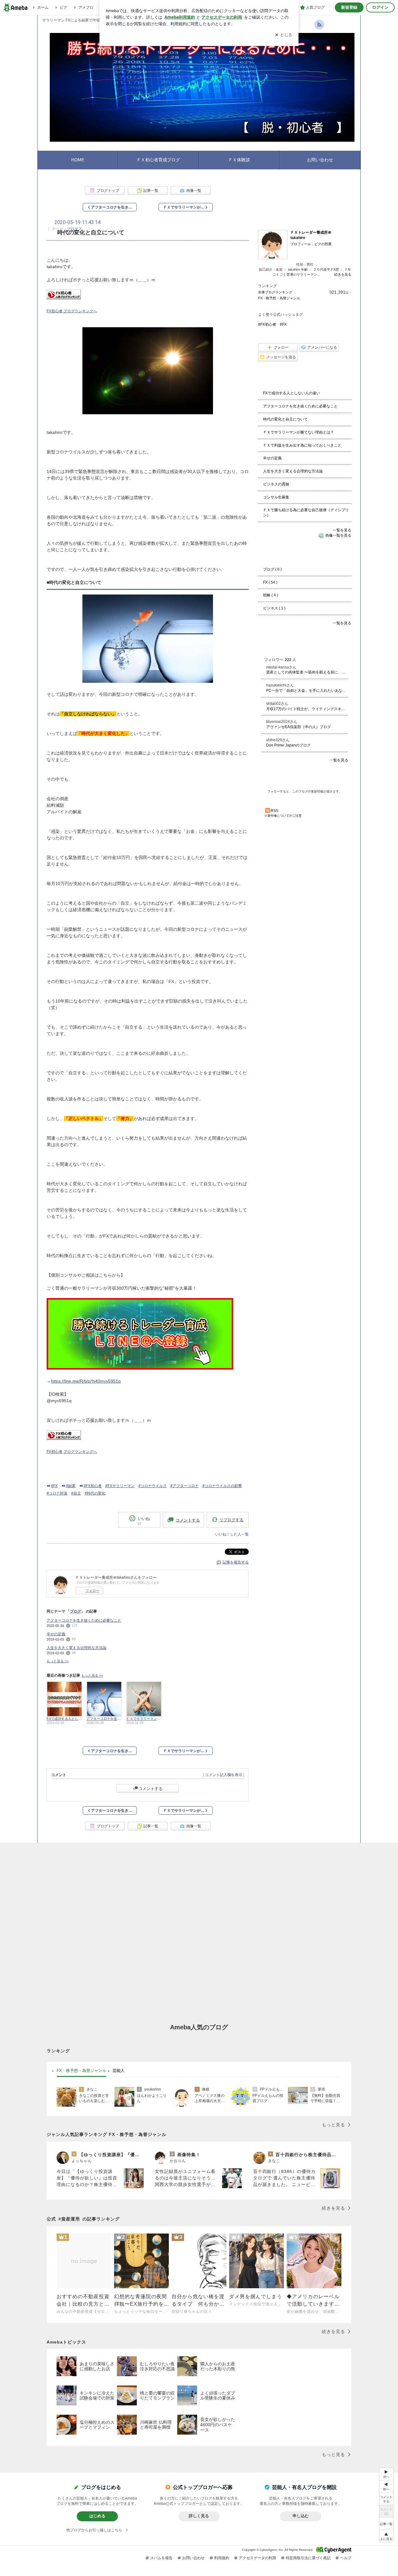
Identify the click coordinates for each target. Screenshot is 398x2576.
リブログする (231, 1520)
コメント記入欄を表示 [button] (224, 1775)
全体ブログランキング (275, 292)
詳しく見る (199, 2516)
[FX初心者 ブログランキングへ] (64, 298)
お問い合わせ (320, 160)
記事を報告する (236, 1562)
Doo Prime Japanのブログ (288, 745)
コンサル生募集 (276, 497)
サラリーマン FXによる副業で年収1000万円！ (81, 20)
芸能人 (119, 2070)
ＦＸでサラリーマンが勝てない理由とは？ (298, 432)
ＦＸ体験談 (239, 160)
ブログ (72, 229)
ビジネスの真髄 (276, 484)
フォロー (92, 1591)
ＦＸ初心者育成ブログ (158, 160)
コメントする (150, 1789)
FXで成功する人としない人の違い (292, 393)
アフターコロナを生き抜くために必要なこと (84, 1620)
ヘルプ (346, 2558)
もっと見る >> (58, 1661)
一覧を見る (342, 530)
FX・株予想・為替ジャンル (279, 298)
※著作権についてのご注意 (283, 816)
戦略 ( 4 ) (271, 595)
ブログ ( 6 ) (272, 569)
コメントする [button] (188, 1520)
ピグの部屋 (323, 244)
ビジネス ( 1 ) (274, 608)
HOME (78, 160)
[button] (386, 2536)
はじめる (97, 2516)
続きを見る (343, 274)
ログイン (380, 7)
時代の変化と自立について (285, 419)
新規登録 (349, 7)
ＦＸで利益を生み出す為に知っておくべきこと (302, 445)
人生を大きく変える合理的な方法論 (76, 1648)
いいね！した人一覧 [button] (232, 1534)
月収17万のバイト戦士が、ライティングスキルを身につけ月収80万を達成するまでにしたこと (307, 709)
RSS (274, 811)
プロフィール (301, 244)
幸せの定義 (56, 1634)
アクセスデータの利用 (257, 2558)
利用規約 (222, 2558)
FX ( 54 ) (270, 582)
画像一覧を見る (338, 535)
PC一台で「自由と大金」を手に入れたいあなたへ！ (307, 691)
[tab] (81, 2071)
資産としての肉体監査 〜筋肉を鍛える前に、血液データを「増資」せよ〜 (307, 672)
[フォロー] (305, 777)
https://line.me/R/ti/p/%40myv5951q (86, 1381)
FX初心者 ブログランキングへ (72, 311)
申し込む (301, 2516)
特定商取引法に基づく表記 (308, 2558)
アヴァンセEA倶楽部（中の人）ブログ (298, 727)
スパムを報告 (161, 2558)
